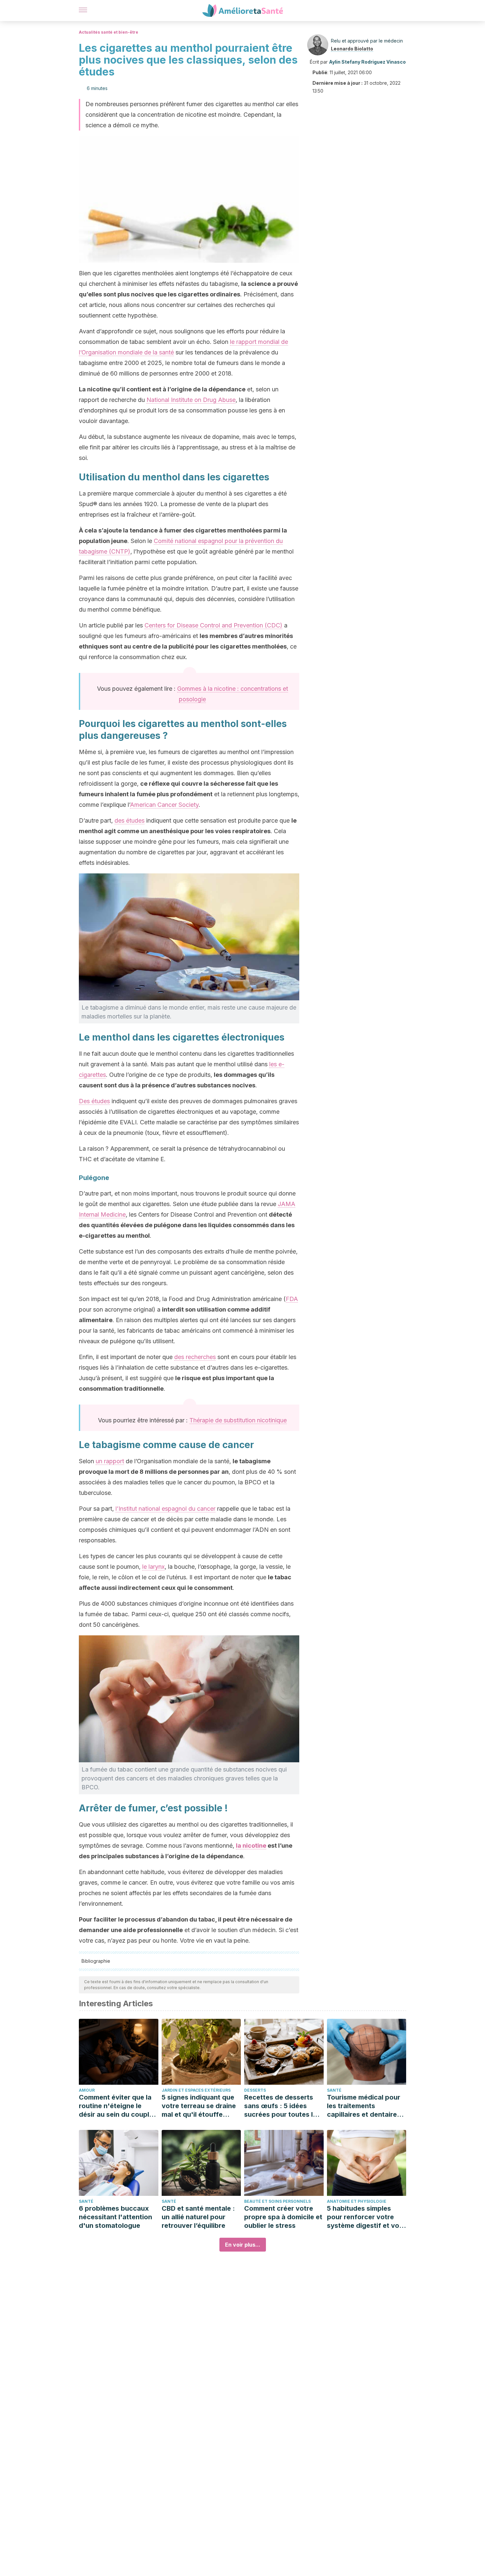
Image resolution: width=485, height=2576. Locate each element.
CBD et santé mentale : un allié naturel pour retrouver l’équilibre (198, 2217)
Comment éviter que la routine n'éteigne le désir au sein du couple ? (116, 2106)
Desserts (255, 2090)
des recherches (195, 1357)
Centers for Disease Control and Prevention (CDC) (213, 625)
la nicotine (251, 1846)
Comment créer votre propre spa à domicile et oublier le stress (283, 2217)
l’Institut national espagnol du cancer (165, 1509)
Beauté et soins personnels (277, 2201)
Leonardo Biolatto (352, 49)
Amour (87, 2090)
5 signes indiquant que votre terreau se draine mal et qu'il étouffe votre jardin (199, 2106)
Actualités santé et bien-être (109, 32)
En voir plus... (243, 2245)
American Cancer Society (164, 805)
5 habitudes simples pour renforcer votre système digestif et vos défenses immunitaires (365, 2217)
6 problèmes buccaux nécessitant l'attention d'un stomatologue (115, 2217)
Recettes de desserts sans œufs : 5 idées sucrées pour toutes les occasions (282, 2106)
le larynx (153, 1567)
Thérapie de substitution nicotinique (238, 1420)
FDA (292, 1299)
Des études (94, 1101)
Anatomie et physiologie (357, 2201)
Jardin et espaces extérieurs (196, 2090)
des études (129, 820)
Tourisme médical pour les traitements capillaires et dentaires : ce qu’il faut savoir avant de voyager (366, 2106)
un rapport (110, 1461)
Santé (334, 2090)
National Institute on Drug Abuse (191, 400)
